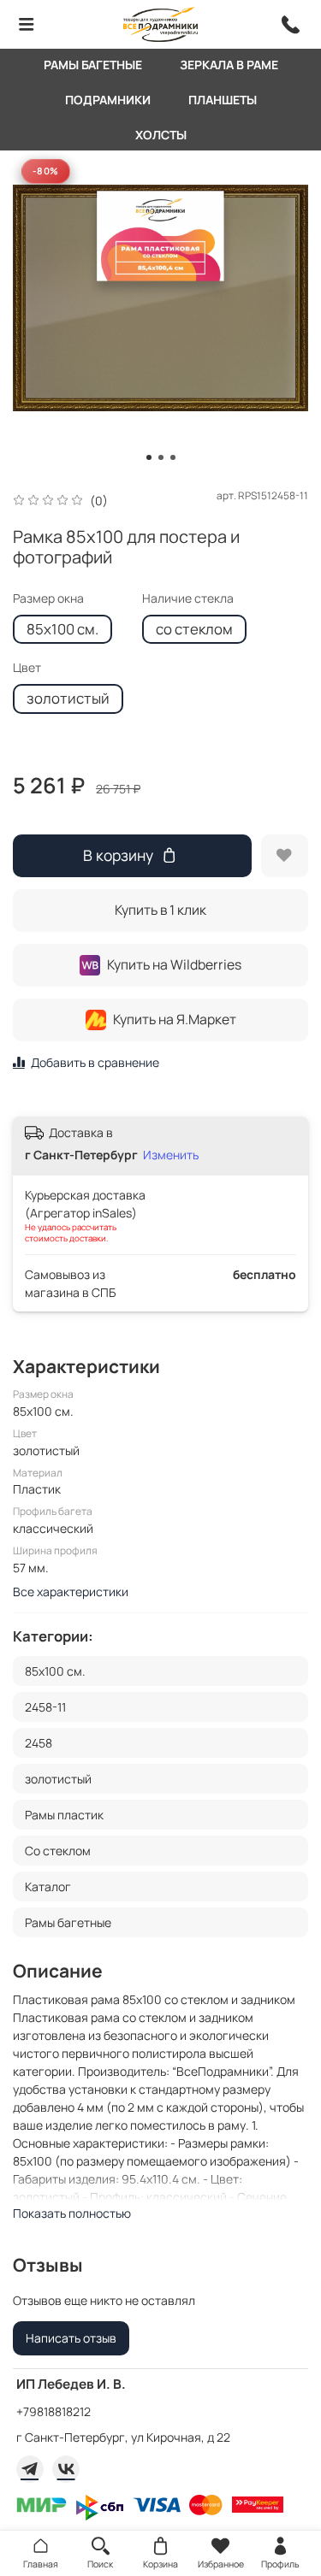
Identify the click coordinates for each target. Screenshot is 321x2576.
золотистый (68, 698)
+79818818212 (53, 2411)
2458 (39, 1743)
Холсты (161, 135)
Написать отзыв (71, 2338)
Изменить (171, 1155)
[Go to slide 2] (161, 457)
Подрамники (108, 100)
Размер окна (48, 599)
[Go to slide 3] (173, 457)
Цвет (27, 668)
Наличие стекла (188, 599)
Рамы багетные (93, 65)
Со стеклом (58, 1851)
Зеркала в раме (229, 65)
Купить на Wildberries (174, 964)
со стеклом (194, 629)
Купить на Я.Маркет (175, 1019)
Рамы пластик (64, 1815)
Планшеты (223, 100)
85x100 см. (62, 629)
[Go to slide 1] (149, 457)
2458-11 (45, 1707)
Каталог (48, 1886)
